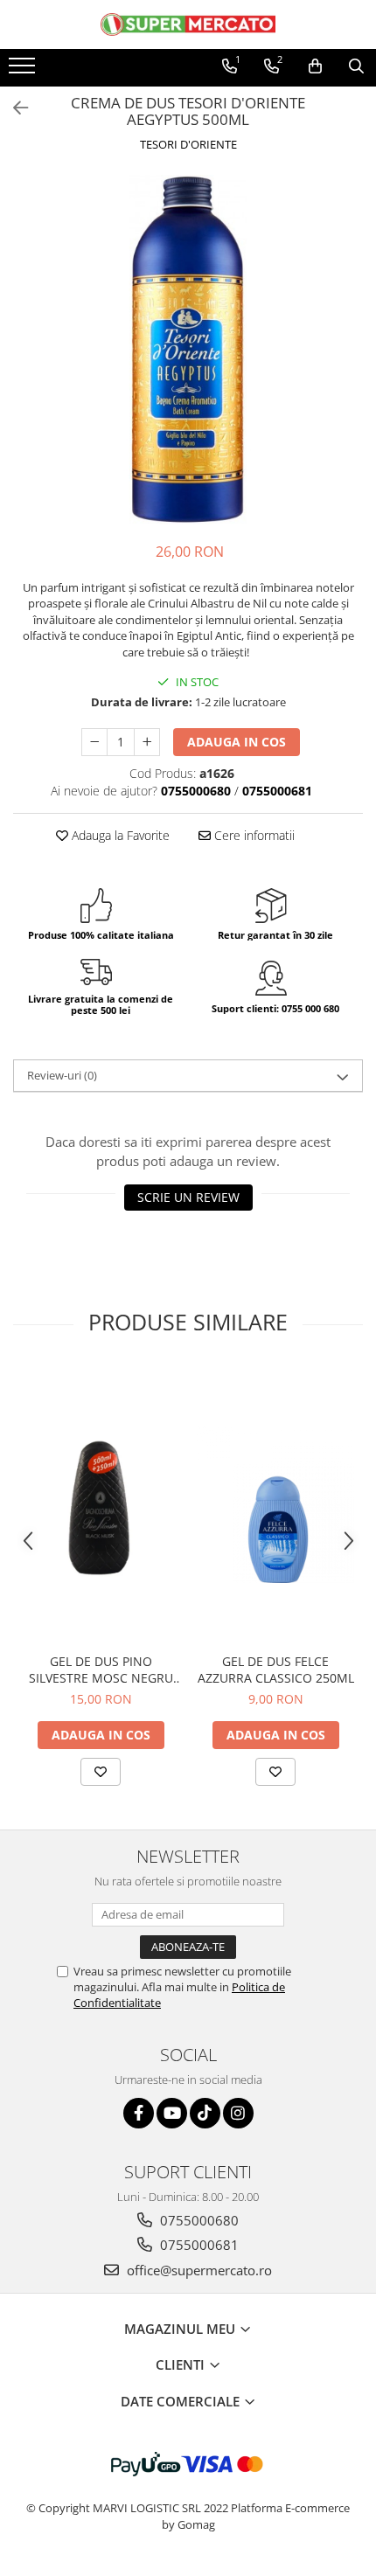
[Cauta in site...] (356, 66)
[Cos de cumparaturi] (315, 66)
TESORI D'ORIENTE (188, 144)
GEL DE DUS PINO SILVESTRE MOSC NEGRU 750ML (101, 1670)
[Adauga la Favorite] (101, 1772)
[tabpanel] (188, 350)
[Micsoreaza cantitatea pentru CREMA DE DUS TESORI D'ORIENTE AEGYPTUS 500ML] (94, 742)
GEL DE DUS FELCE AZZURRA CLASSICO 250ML (276, 1670)
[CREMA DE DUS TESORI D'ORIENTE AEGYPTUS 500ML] (188, 350)
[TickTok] (205, 2113)
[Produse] (24, 71)
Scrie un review (188, 1197)
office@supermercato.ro (198, 2270)
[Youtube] (172, 2113)
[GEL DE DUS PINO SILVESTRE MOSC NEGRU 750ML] (101, 1504)
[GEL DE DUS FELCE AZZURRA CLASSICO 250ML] (275, 1504)
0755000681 (198, 2245)
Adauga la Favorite (119, 835)
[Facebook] (139, 2113)
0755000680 (198, 2220)
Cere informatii (253, 835)
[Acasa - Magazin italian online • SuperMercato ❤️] (188, 24)
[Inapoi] (13, 108)
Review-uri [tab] (62, 1075)
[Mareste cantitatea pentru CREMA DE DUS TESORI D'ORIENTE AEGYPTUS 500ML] (147, 742)
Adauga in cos (237, 742)
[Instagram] (238, 2113)
